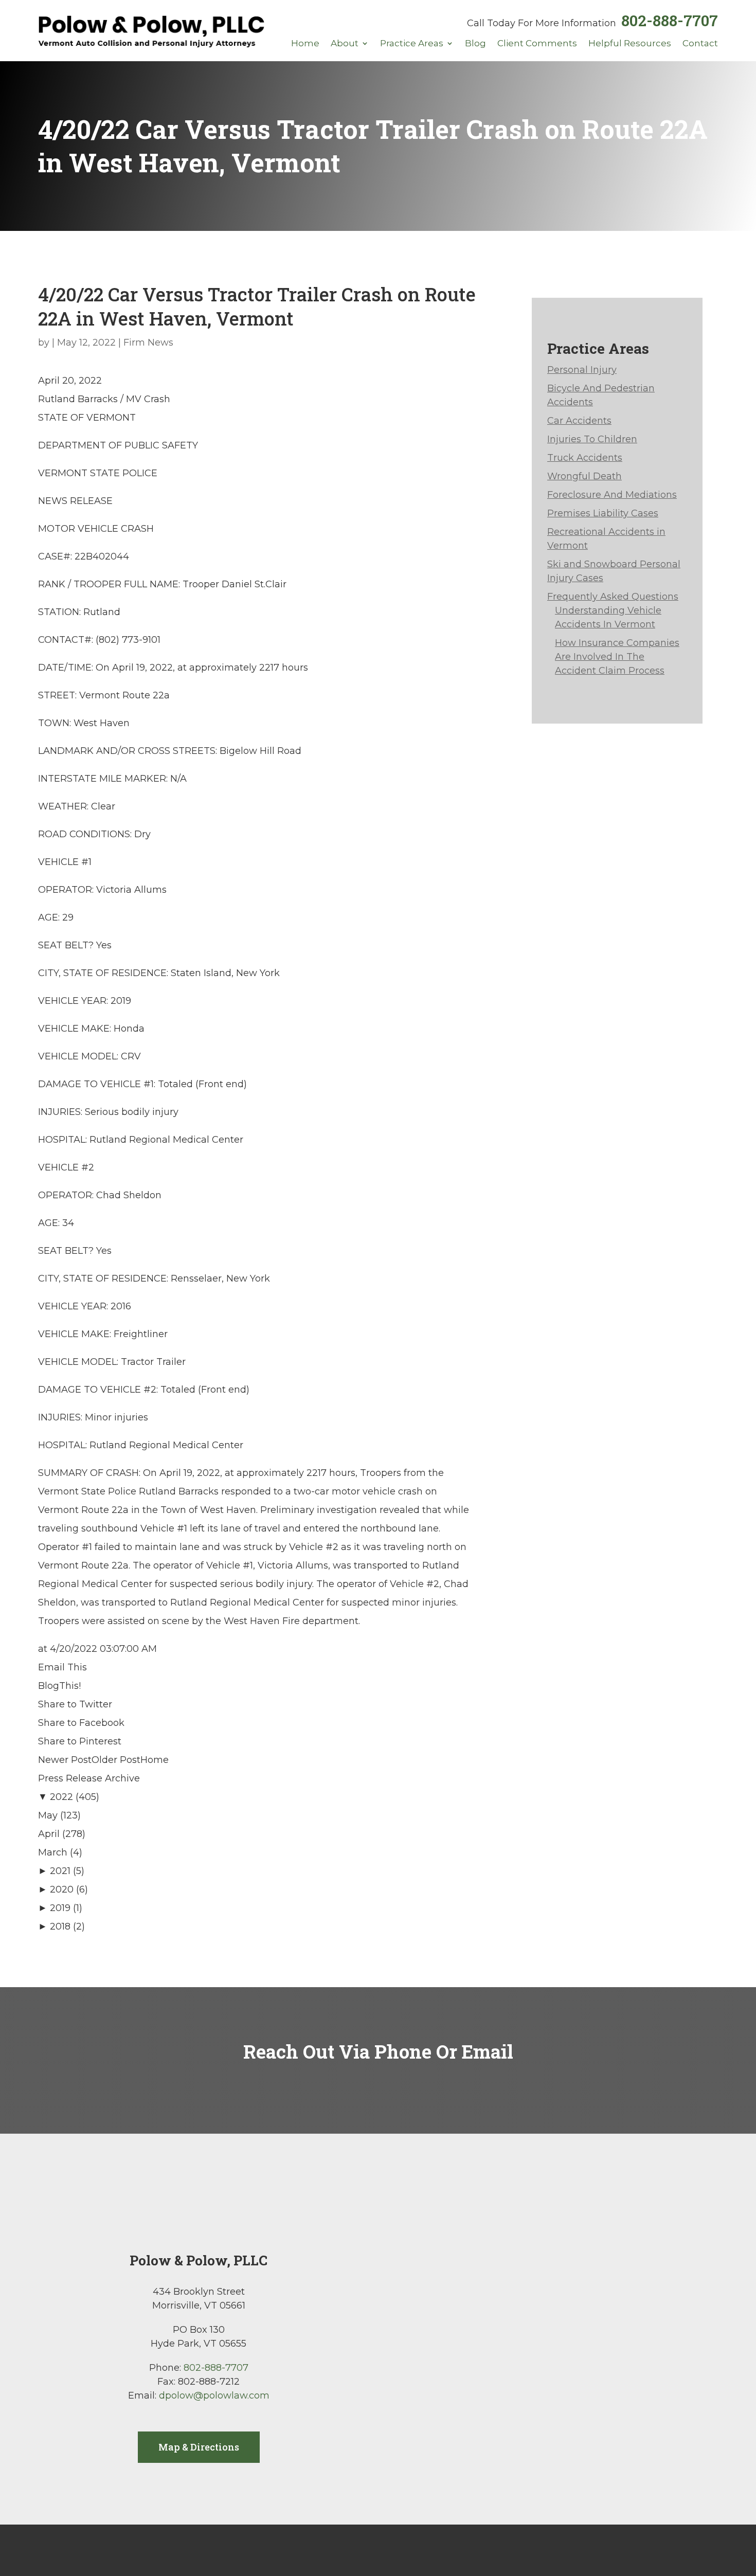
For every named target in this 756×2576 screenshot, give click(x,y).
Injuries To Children (592, 439)
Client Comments (537, 44)
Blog (475, 44)
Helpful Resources (630, 44)
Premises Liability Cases (603, 513)
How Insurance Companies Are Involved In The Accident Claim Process (617, 657)
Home (305, 44)
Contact (700, 44)
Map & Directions (199, 2447)
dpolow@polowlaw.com (214, 2395)
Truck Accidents (585, 458)
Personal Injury (582, 370)
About (345, 44)
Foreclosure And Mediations (612, 495)
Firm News (148, 343)
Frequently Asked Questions (613, 597)
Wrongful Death (584, 476)
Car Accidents (579, 421)
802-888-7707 (670, 20)
